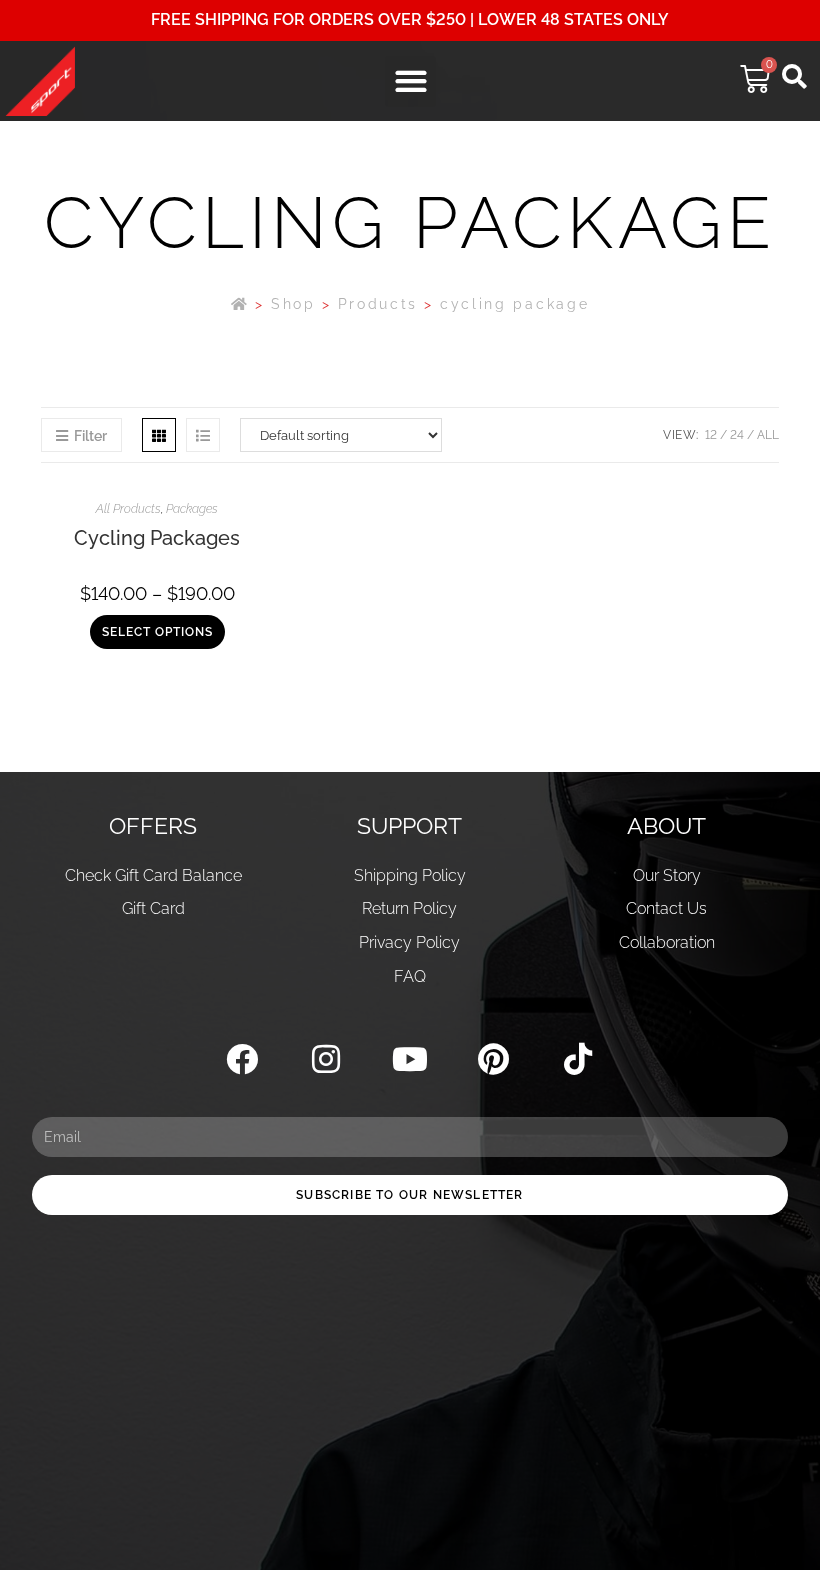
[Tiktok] (577, 1059)
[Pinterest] (493, 1059)
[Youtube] (410, 1059)
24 (737, 435)
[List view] (203, 435)
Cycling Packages (157, 538)
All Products (128, 509)
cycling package (515, 304)
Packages (192, 509)
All (768, 435)
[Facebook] (242, 1059)
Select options (157, 632)
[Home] (240, 304)
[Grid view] (159, 435)
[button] (410, 81)
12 (711, 435)
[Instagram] (326, 1059)
